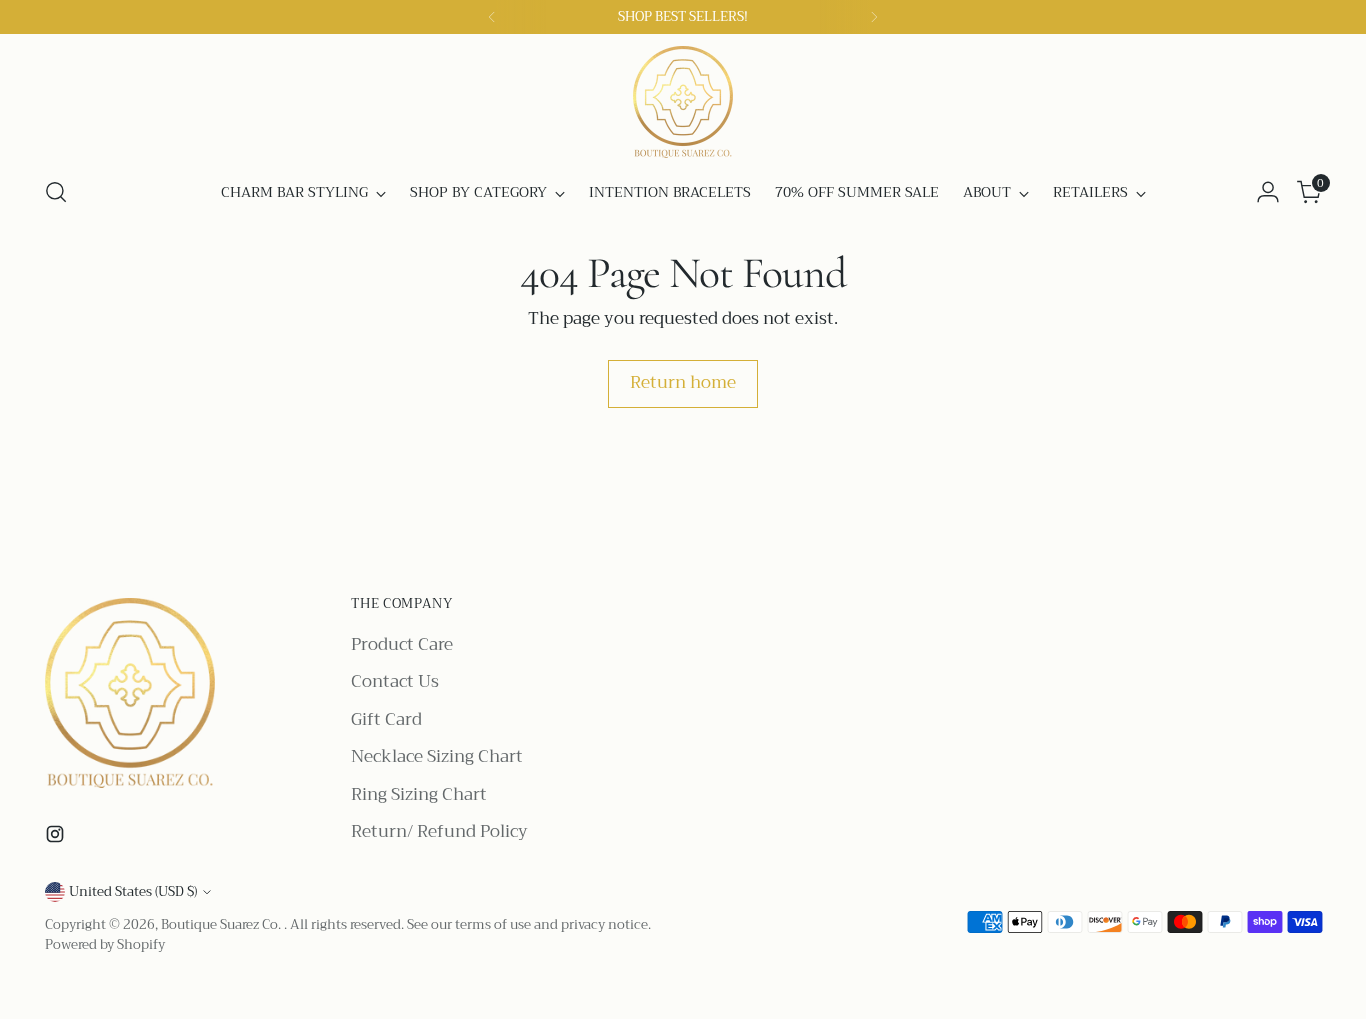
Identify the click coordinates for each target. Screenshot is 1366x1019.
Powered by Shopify (105, 944)
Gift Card (386, 719)
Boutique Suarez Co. (222, 924)
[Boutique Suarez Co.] (683, 102)
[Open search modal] (56, 192)
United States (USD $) (133, 891)
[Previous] (492, 17)
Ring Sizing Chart (419, 794)
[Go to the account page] (1268, 192)
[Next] (874, 17)
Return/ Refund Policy (439, 831)
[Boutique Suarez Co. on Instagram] (57, 838)
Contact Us (395, 681)
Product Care (402, 644)
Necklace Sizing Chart (437, 756)
